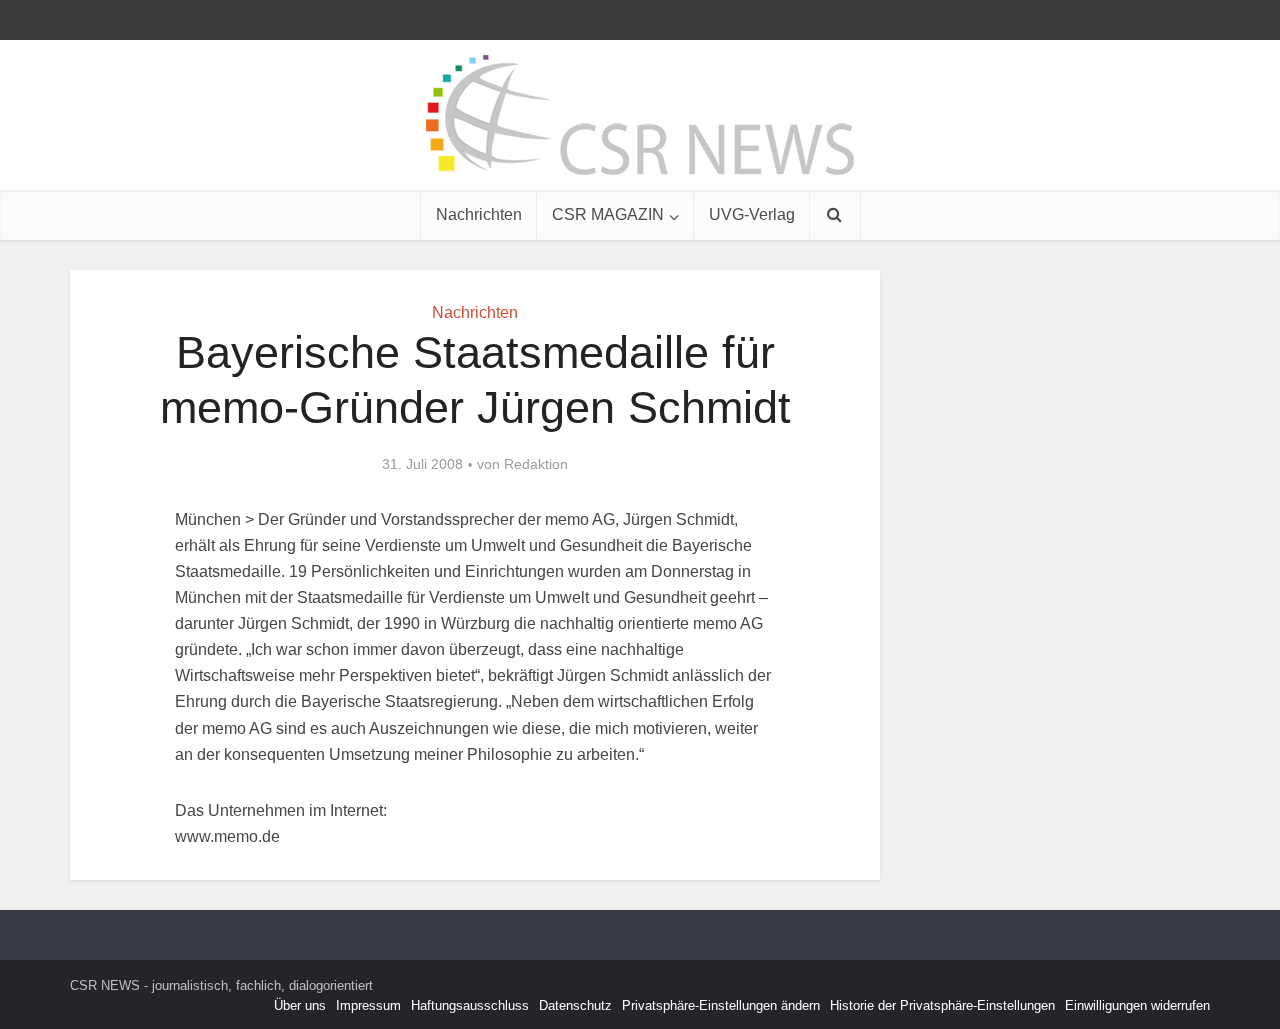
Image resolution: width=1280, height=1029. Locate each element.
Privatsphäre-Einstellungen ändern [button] (721, 1005)
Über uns (300, 1005)
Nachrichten (479, 214)
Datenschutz (575, 1005)
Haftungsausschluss (470, 1005)
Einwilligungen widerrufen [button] (1137, 1005)
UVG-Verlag (752, 214)
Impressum (368, 1005)
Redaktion (536, 464)
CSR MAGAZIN (608, 214)
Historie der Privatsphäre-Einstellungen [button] (942, 1005)
